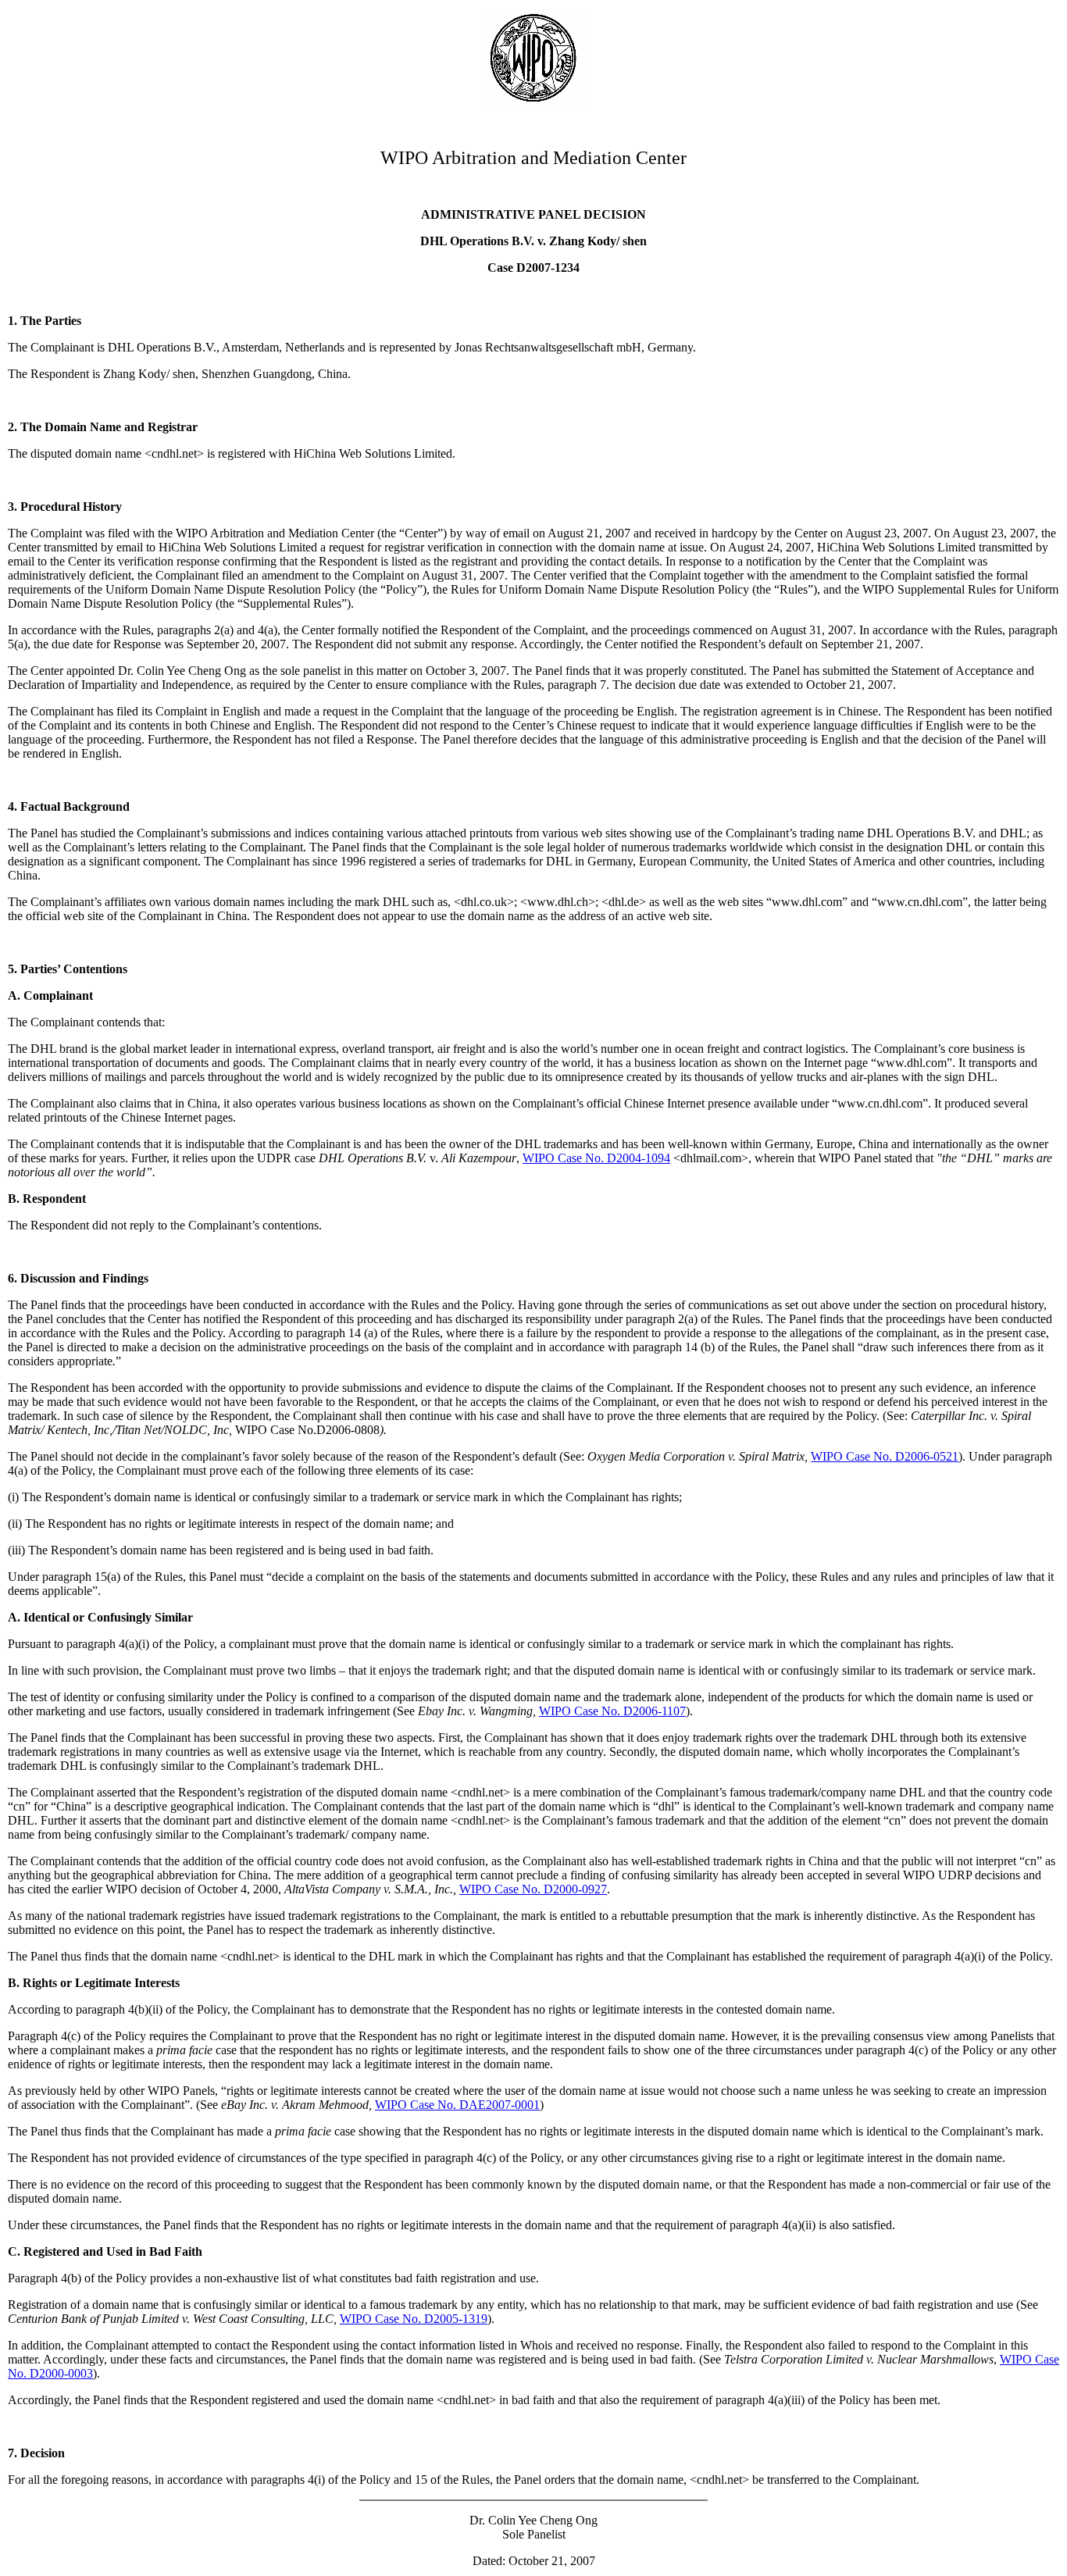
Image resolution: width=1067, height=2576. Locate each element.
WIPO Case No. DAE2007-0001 (457, 2105)
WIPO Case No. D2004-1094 (596, 1158)
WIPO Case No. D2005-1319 (414, 2319)
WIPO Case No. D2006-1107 (612, 1711)
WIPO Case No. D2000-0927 (533, 1889)
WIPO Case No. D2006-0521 (885, 1456)
